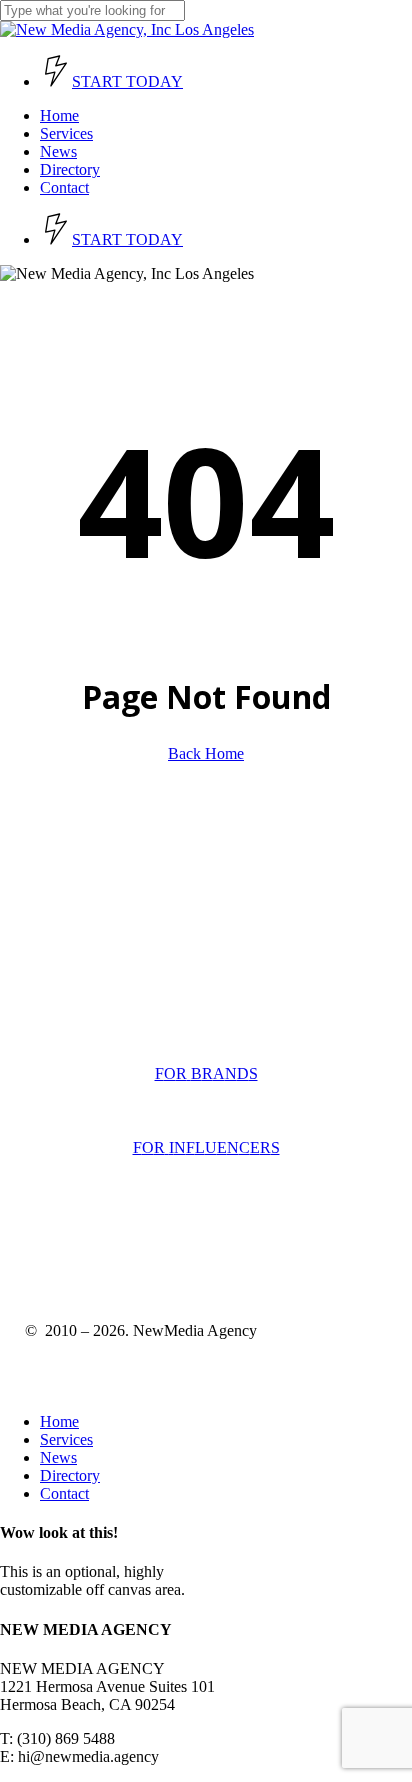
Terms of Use (67, 1248)
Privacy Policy (172, 1248)
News (58, 1457)
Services (66, 1439)
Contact (64, 1493)
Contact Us (55, 1003)
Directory (70, 1475)
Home (59, 1421)
